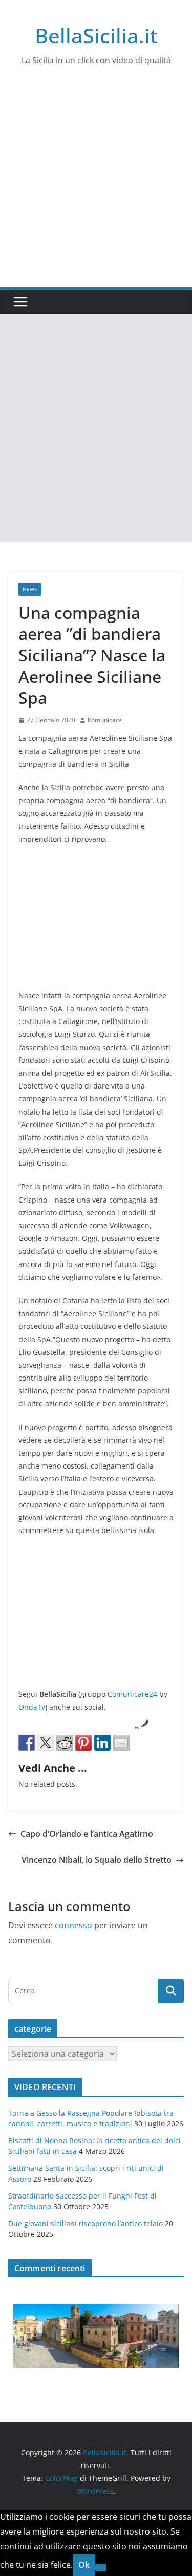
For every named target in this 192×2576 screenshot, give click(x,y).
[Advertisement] (96, 186)
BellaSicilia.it (96, 36)
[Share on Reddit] (65, 1743)
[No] (101, 2568)
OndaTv (32, 1707)
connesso (73, 1925)
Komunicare (105, 720)
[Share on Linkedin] (102, 1743)
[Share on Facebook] (27, 1743)
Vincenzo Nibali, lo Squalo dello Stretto (97, 1860)
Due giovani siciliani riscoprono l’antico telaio (86, 2223)
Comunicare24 (132, 1694)
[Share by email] (121, 1743)
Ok (84, 2565)
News (30, 589)
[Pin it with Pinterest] (83, 1743)
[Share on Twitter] (46, 1743)
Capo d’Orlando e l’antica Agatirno (87, 1834)
